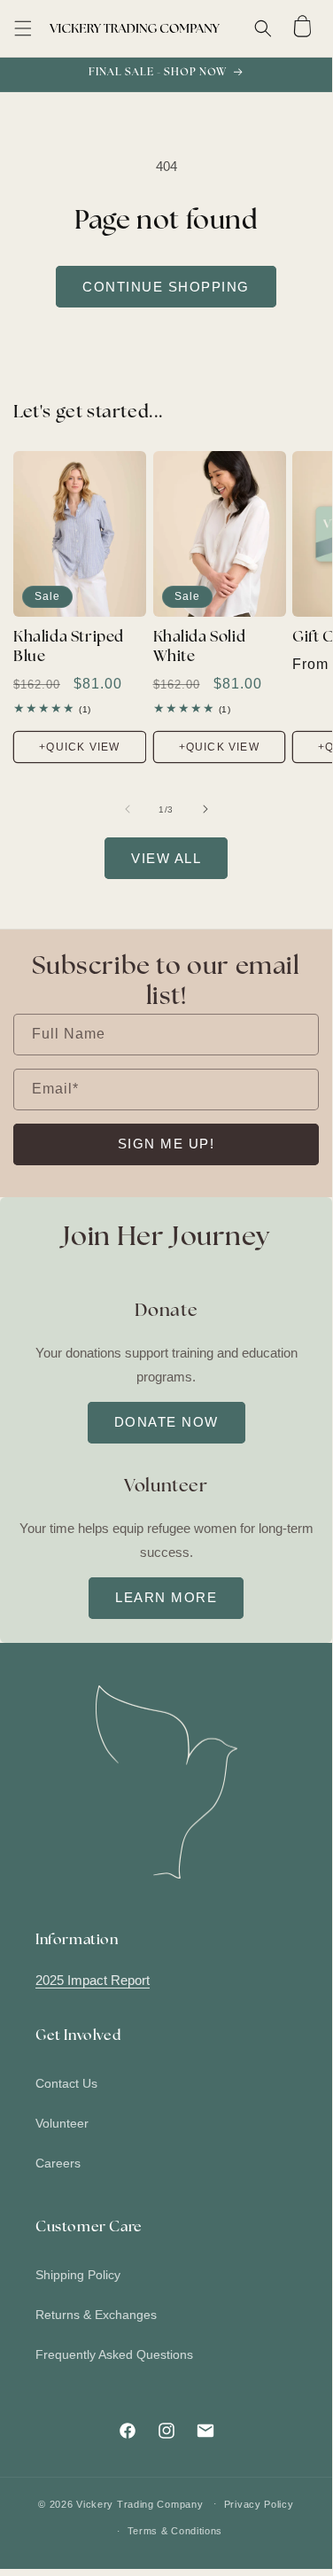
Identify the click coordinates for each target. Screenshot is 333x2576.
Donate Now (166, 1422)
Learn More (166, 1597)
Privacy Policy (259, 2504)
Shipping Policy (78, 2275)
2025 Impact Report (93, 1980)
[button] (23, 28)
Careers (58, 2163)
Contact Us (66, 2083)
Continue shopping (166, 287)
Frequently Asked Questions (114, 2354)
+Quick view (79, 747)
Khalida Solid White (200, 647)
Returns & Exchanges (96, 2315)
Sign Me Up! (166, 1144)
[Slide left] (128, 809)
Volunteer (62, 2123)
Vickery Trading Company (139, 2503)
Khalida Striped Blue (69, 647)
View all (166, 858)
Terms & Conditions (175, 2531)
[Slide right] (205, 809)
